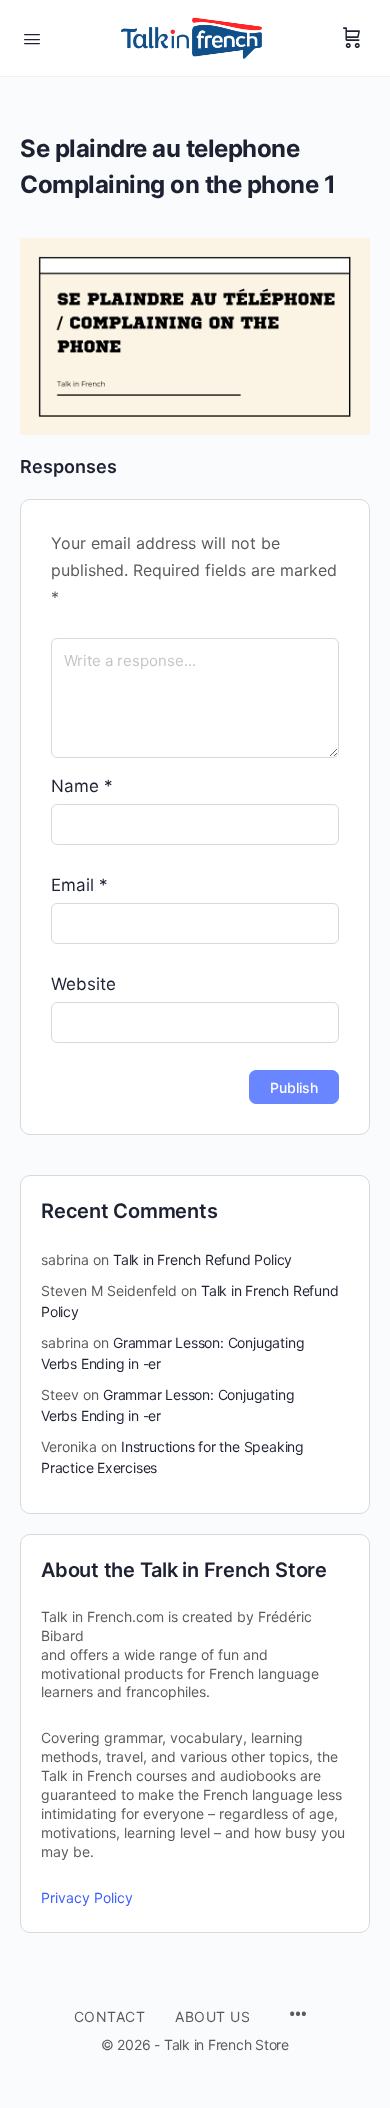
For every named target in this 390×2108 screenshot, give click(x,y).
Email (79, 885)
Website (83, 984)
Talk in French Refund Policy (202, 1259)
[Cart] (352, 38)
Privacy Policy (87, 1897)
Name (82, 786)
